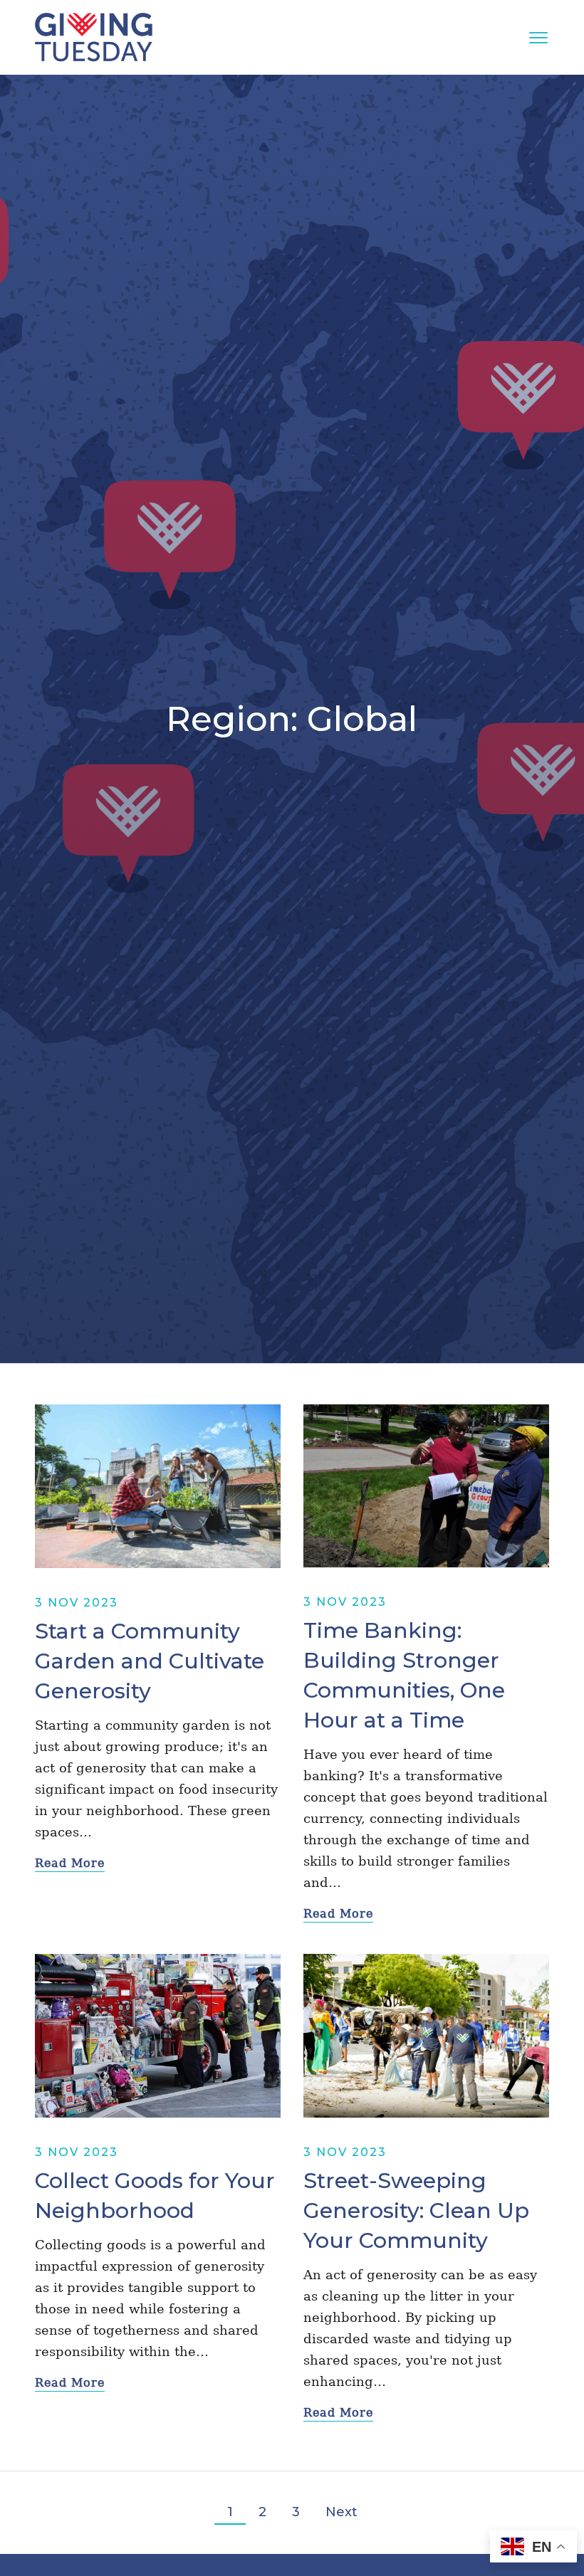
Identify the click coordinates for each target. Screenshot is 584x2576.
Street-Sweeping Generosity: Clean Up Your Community (416, 2210)
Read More (70, 1863)
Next (341, 2512)
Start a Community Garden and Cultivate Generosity (150, 1661)
